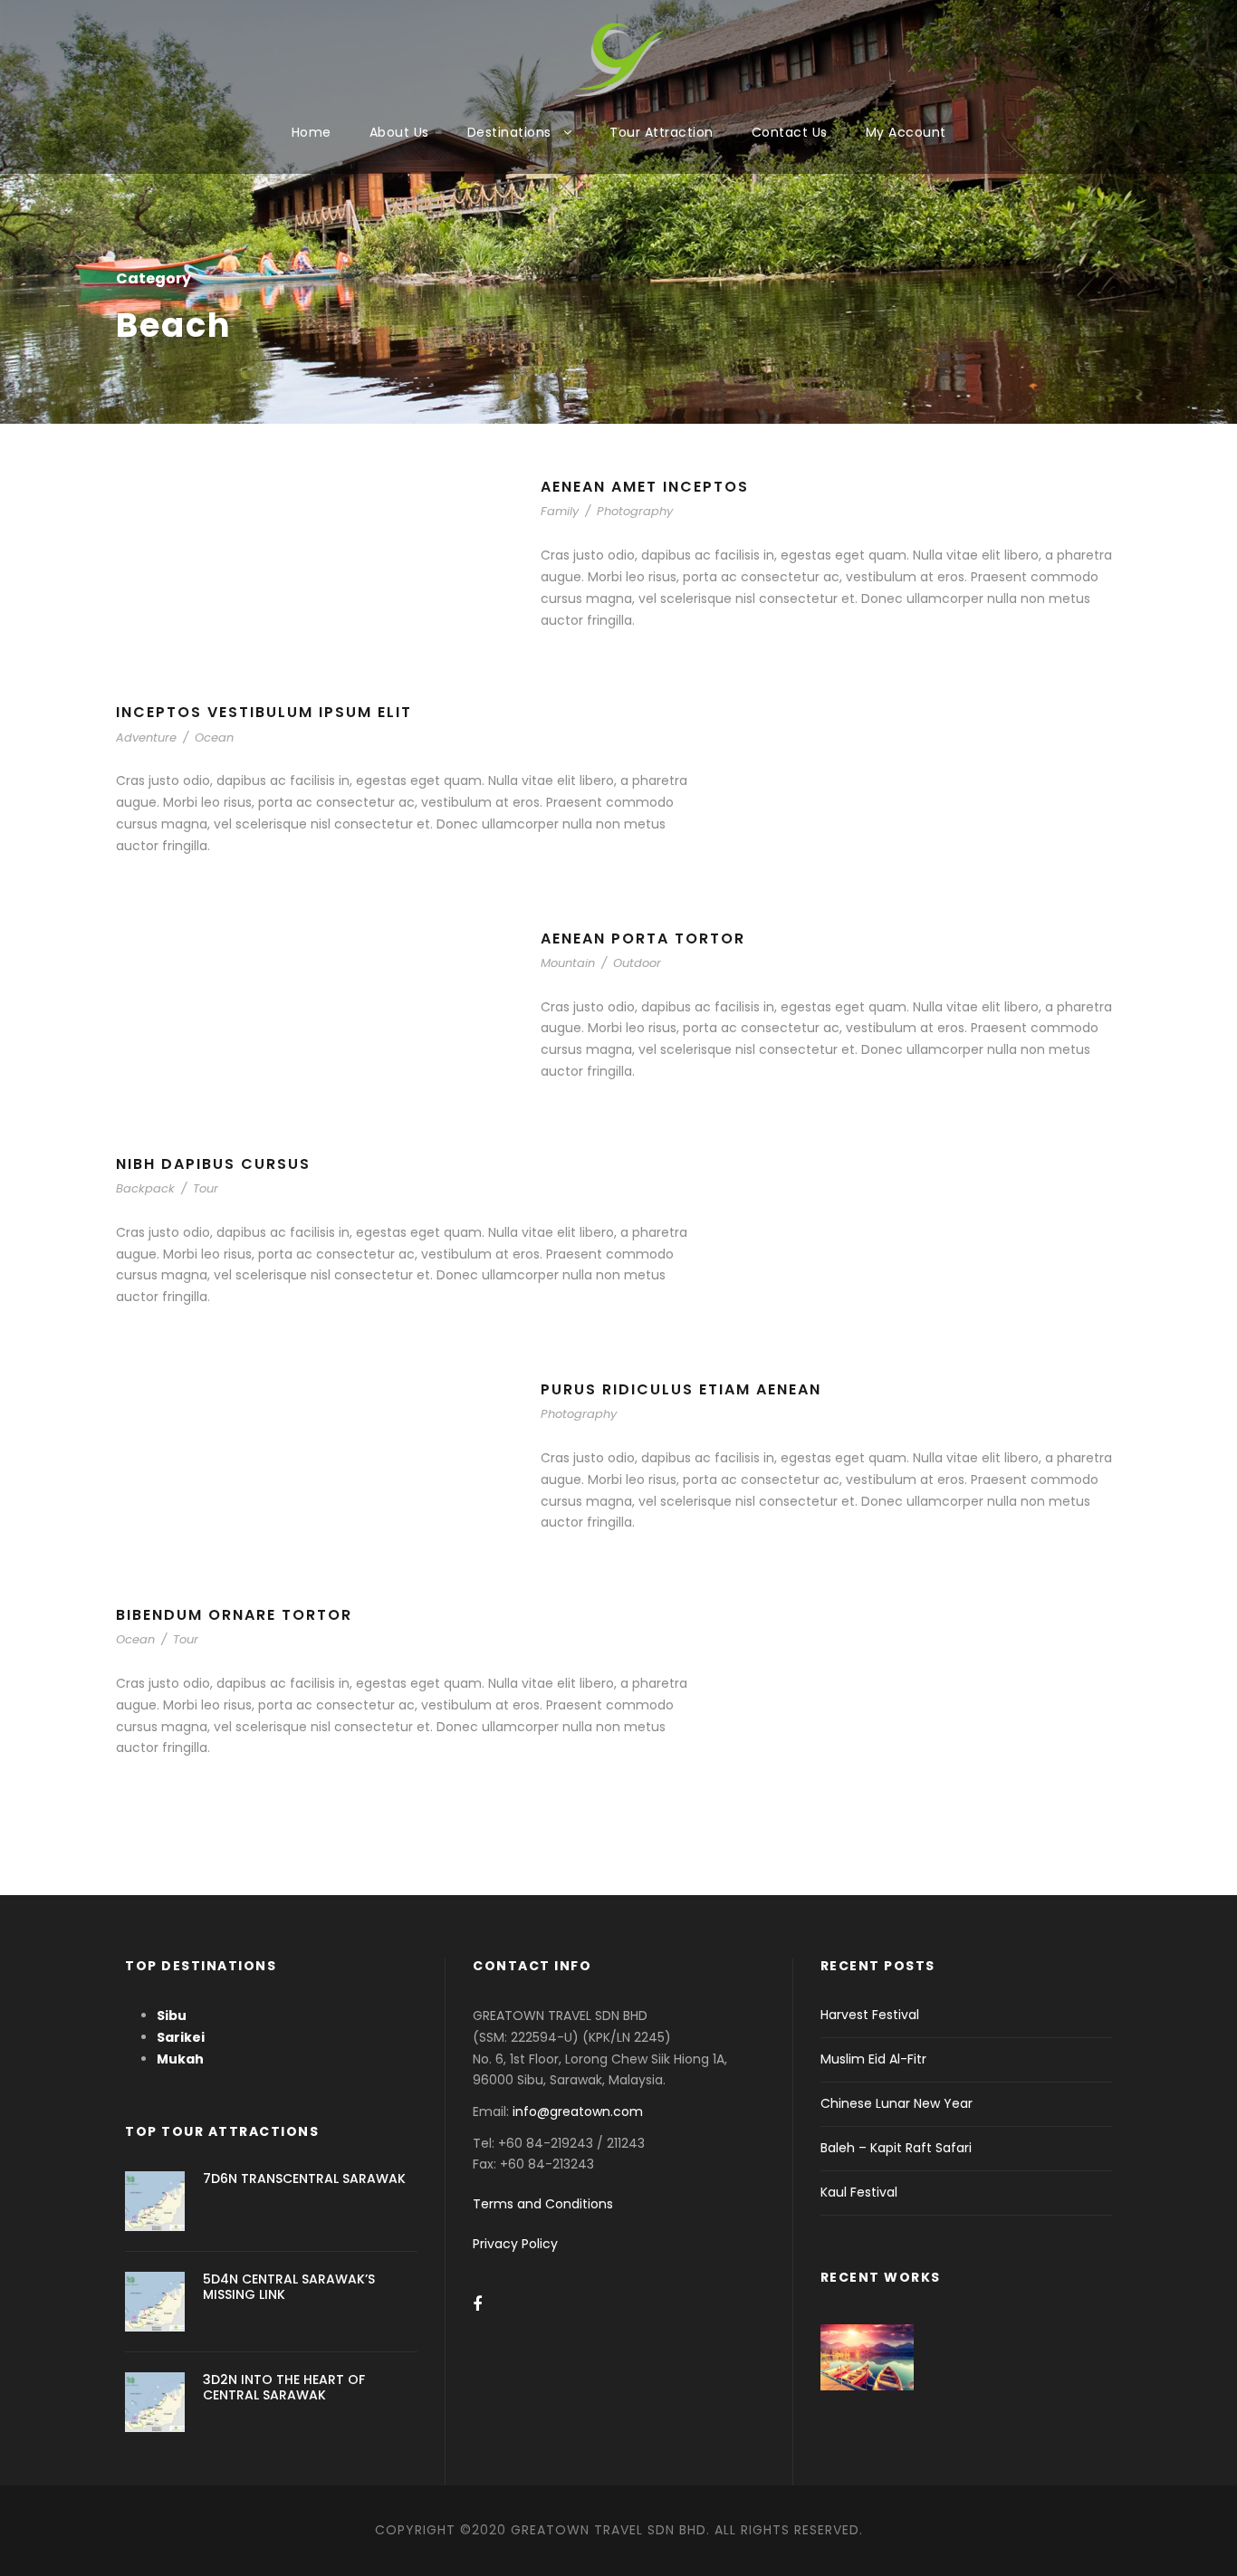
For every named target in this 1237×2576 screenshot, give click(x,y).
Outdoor (637, 963)
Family (560, 511)
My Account (906, 132)
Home (312, 132)
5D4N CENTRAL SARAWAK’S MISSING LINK (289, 2287)
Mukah (180, 2059)
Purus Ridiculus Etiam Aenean (681, 1389)
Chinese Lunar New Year (897, 2103)
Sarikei (181, 2037)
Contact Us (790, 132)
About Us (399, 132)
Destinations (509, 132)
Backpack (145, 1188)
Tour (206, 1188)
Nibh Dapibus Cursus (213, 1164)
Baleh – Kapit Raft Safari (896, 2148)
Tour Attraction (662, 132)
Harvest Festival (870, 2015)
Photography (635, 511)
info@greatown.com (580, 2112)
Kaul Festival (859, 2192)
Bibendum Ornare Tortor (234, 1615)
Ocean (214, 737)
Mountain (568, 963)
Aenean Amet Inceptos (645, 487)
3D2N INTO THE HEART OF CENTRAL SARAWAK (284, 2387)
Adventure (146, 737)
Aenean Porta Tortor (643, 938)
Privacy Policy (515, 2244)
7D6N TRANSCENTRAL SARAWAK (304, 2179)
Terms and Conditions (543, 2204)
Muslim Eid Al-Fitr (873, 2059)
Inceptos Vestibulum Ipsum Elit (264, 712)
